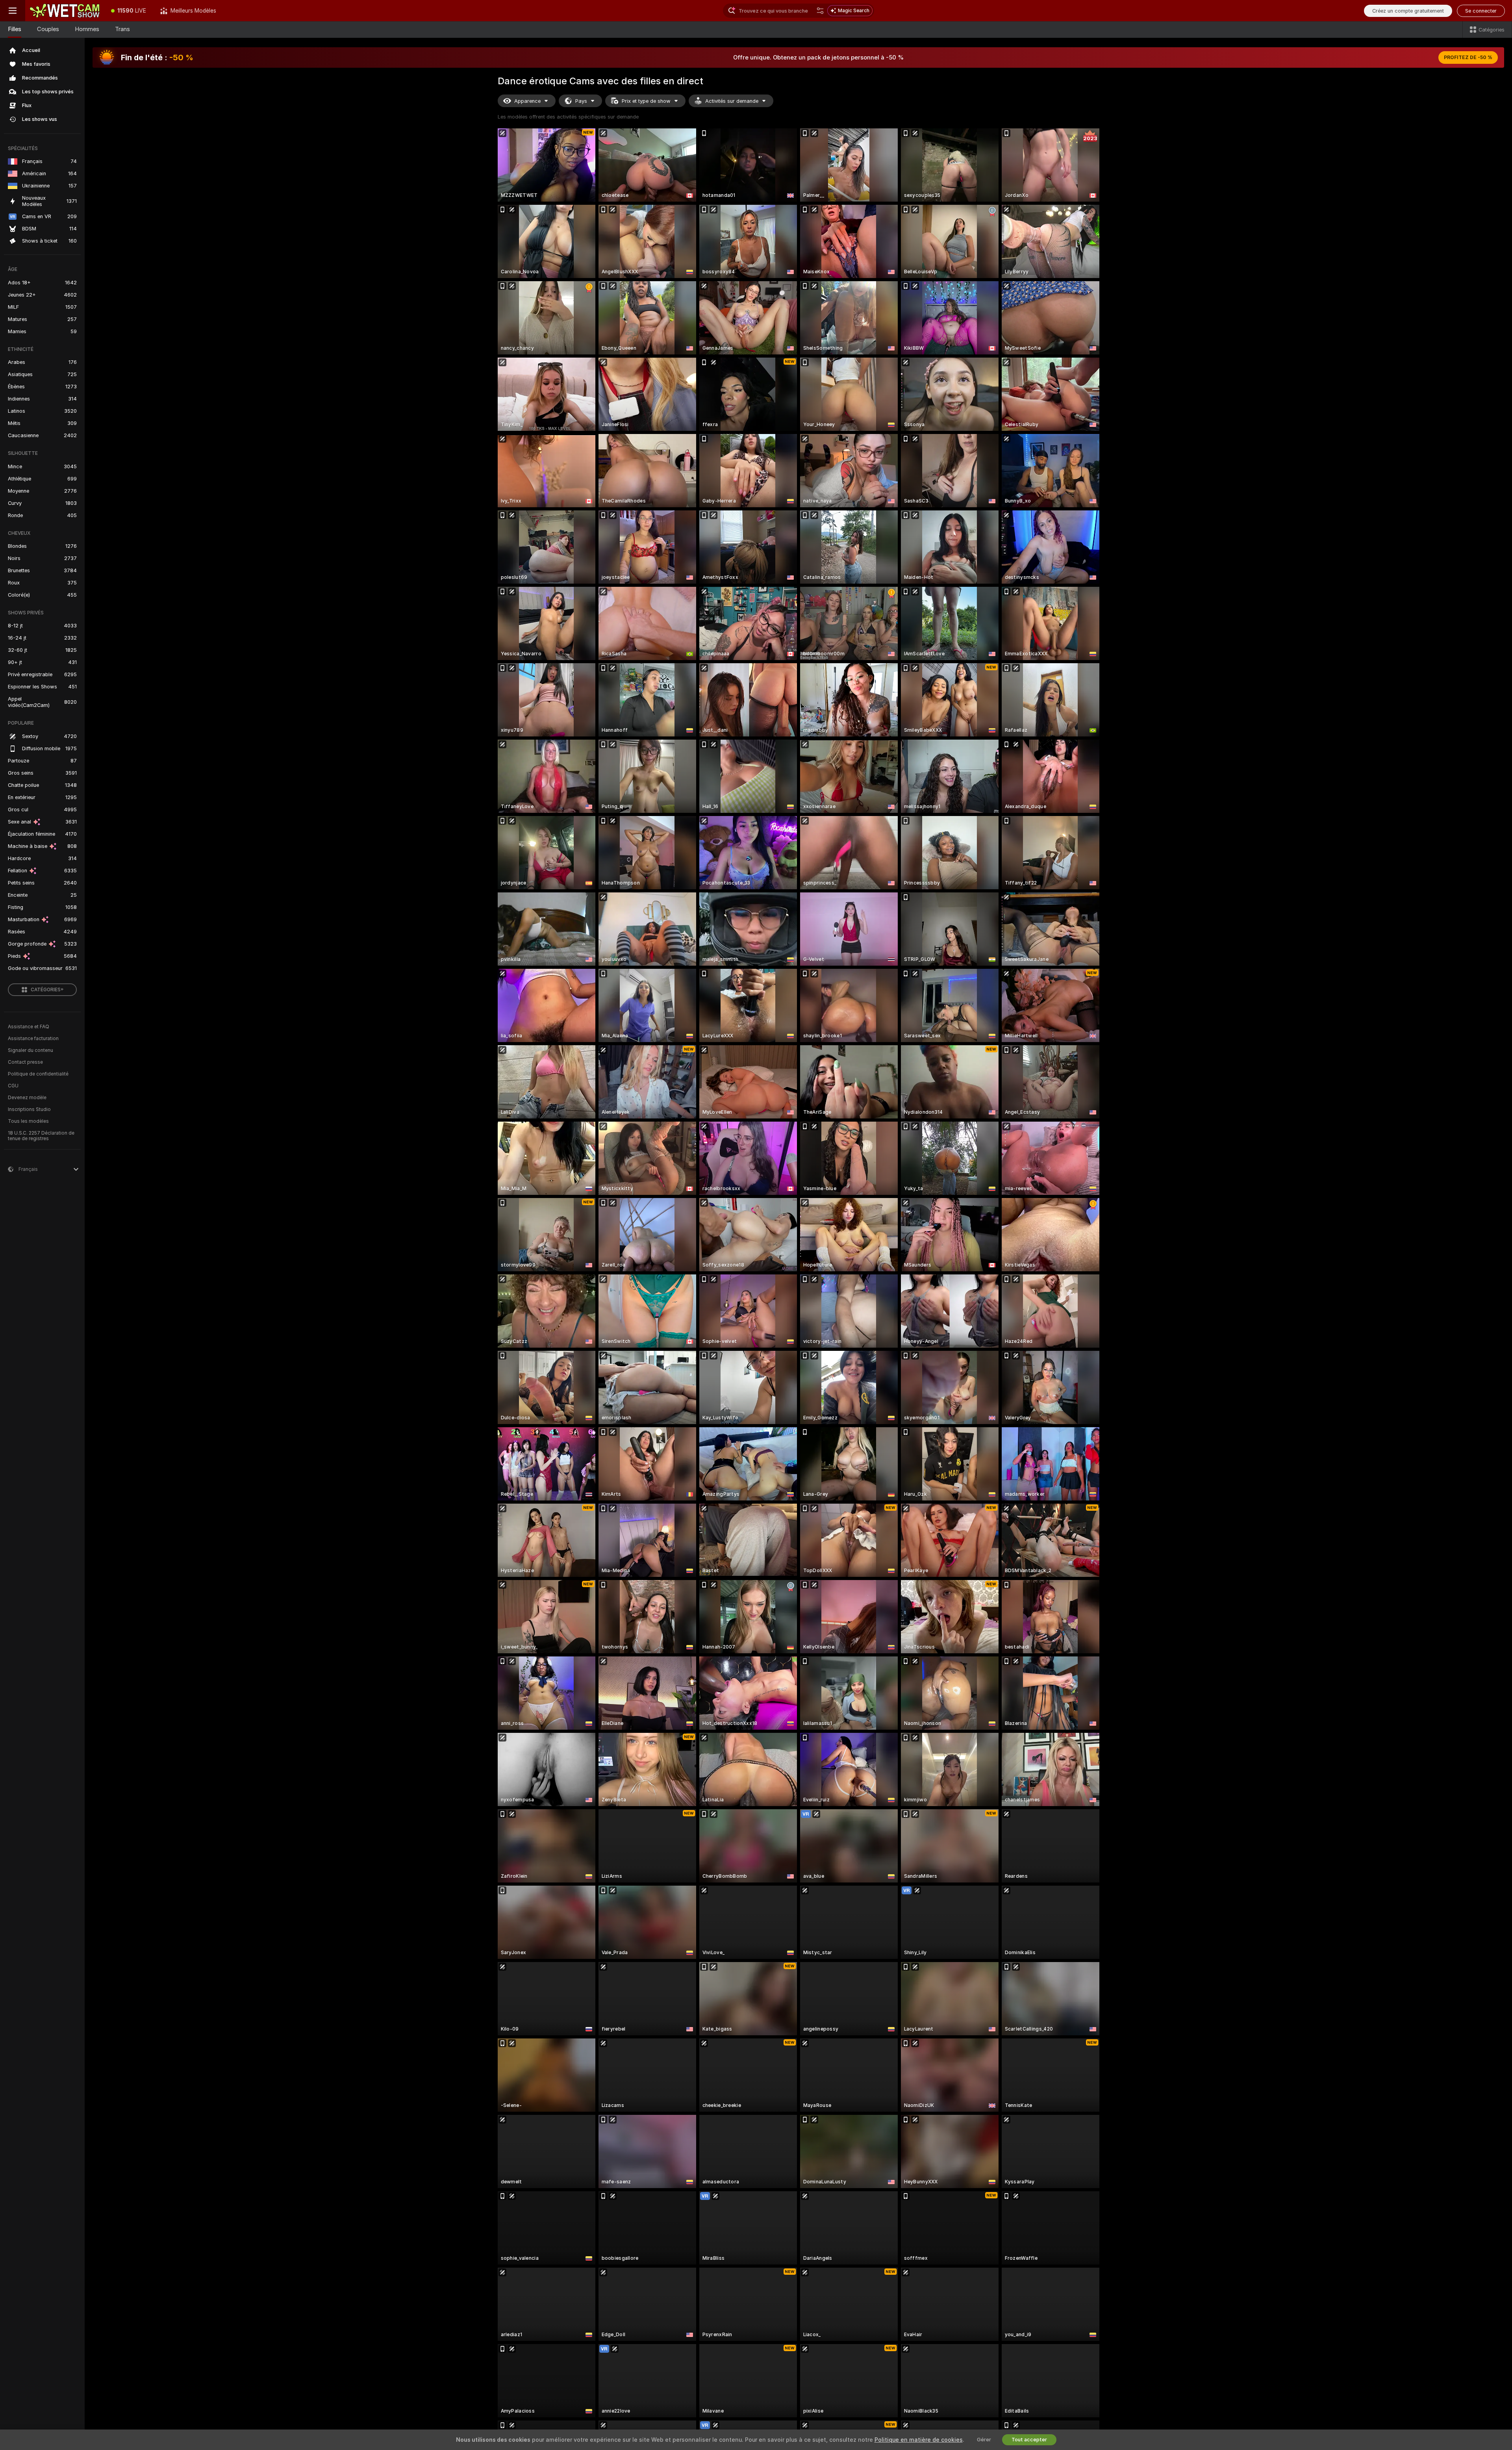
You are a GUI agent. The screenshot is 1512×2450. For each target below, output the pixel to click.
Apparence (527, 101)
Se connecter (1481, 11)
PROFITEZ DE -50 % (1468, 57)
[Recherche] (820, 11)
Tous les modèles (28, 1121)
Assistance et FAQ (29, 1027)
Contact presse (25, 1062)
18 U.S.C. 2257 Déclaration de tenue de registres (41, 1136)
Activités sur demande (732, 101)
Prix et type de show (646, 101)
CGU (13, 1086)
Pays (581, 101)
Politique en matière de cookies (919, 2440)
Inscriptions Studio (29, 1109)
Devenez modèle (27, 1098)
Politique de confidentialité (38, 1074)
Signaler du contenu (31, 1050)
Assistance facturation (33, 1039)
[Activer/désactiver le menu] (13, 11)
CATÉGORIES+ (47, 990)
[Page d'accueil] (65, 11)
